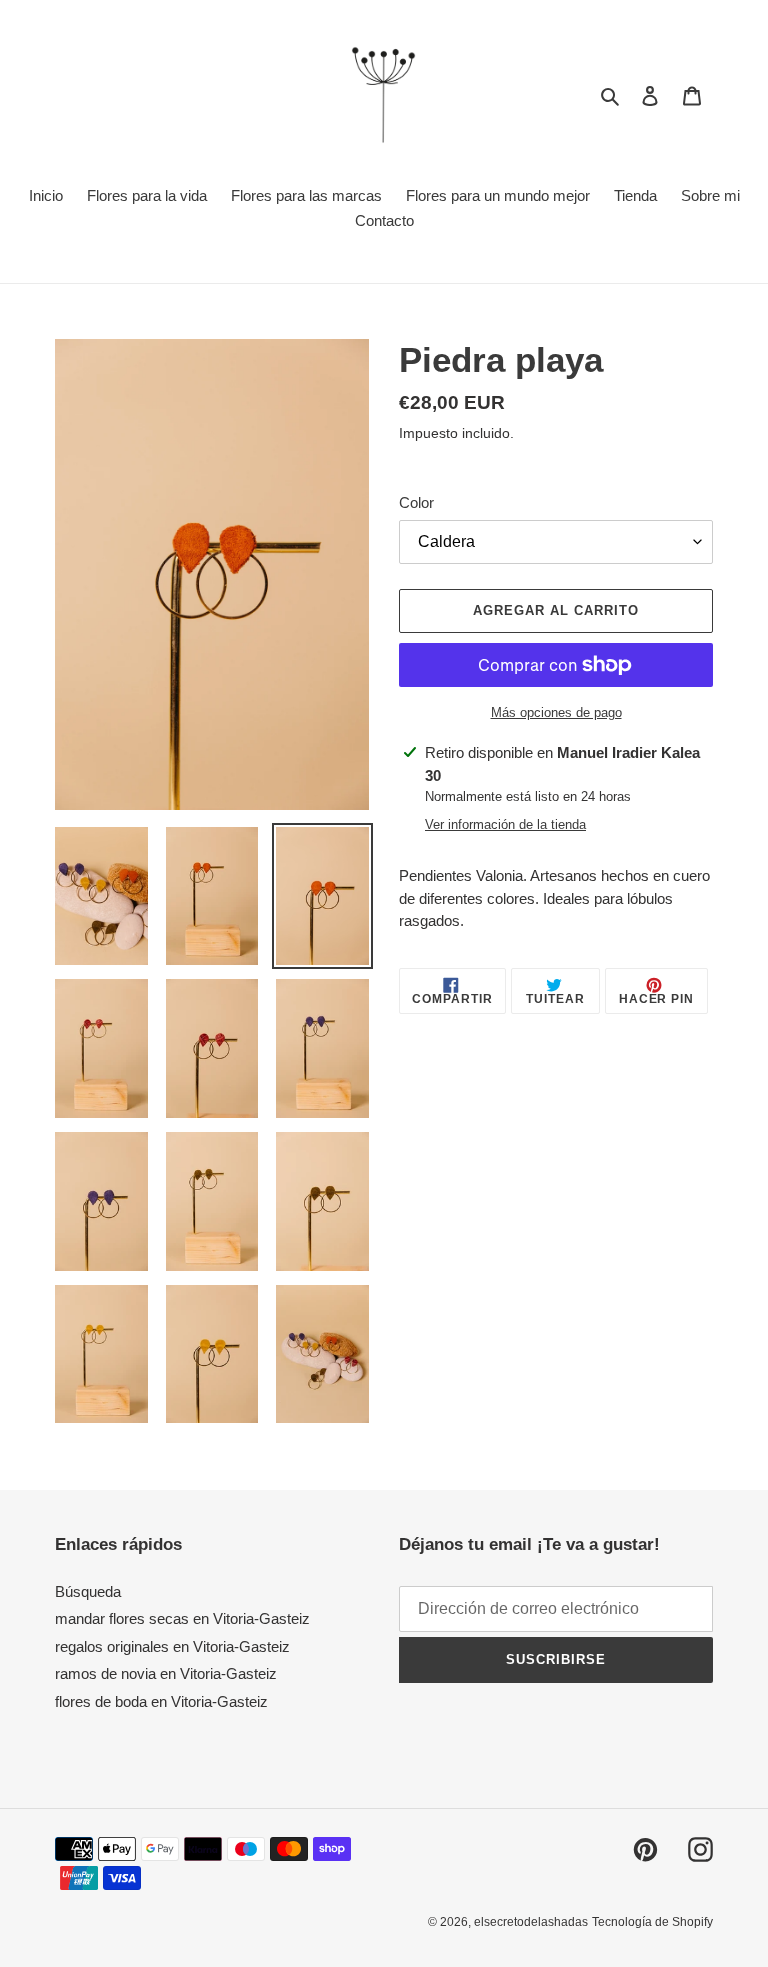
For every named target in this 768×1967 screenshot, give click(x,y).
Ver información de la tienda (505, 824)
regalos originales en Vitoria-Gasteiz (172, 1646)
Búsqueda (88, 1591)
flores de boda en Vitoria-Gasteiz (161, 1701)
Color (416, 502)
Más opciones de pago (556, 712)
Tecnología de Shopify (652, 1922)
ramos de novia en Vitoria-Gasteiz (166, 1673)
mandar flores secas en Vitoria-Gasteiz (182, 1618)
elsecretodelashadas (531, 1922)
